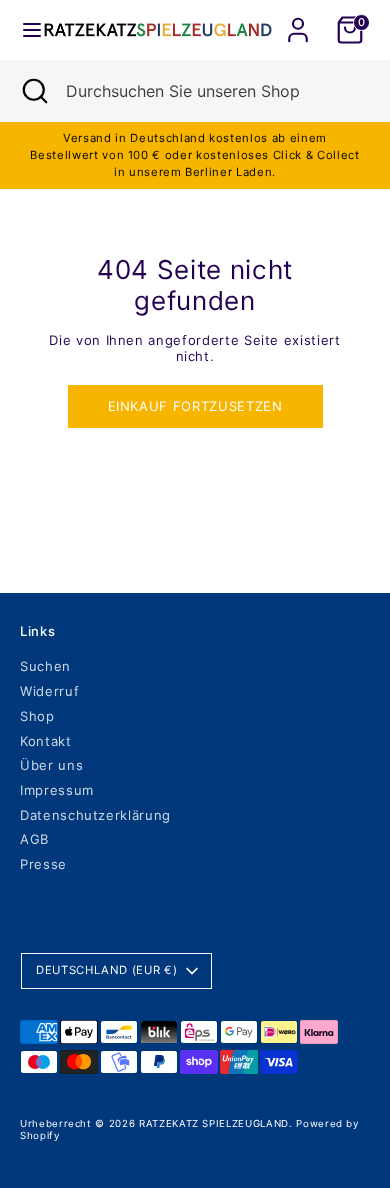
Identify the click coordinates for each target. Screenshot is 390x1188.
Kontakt (46, 741)
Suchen (45, 666)
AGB (34, 839)
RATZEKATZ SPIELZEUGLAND (214, 1123)
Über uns (51, 765)
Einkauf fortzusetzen (195, 406)
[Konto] (298, 18)
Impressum (57, 790)
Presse (43, 864)
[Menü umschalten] (23, 30)
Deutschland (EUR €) (106, 970)
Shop (37, 716)
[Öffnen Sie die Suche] (33, 91)
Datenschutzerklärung (95, 815)
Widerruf (49, 691)
